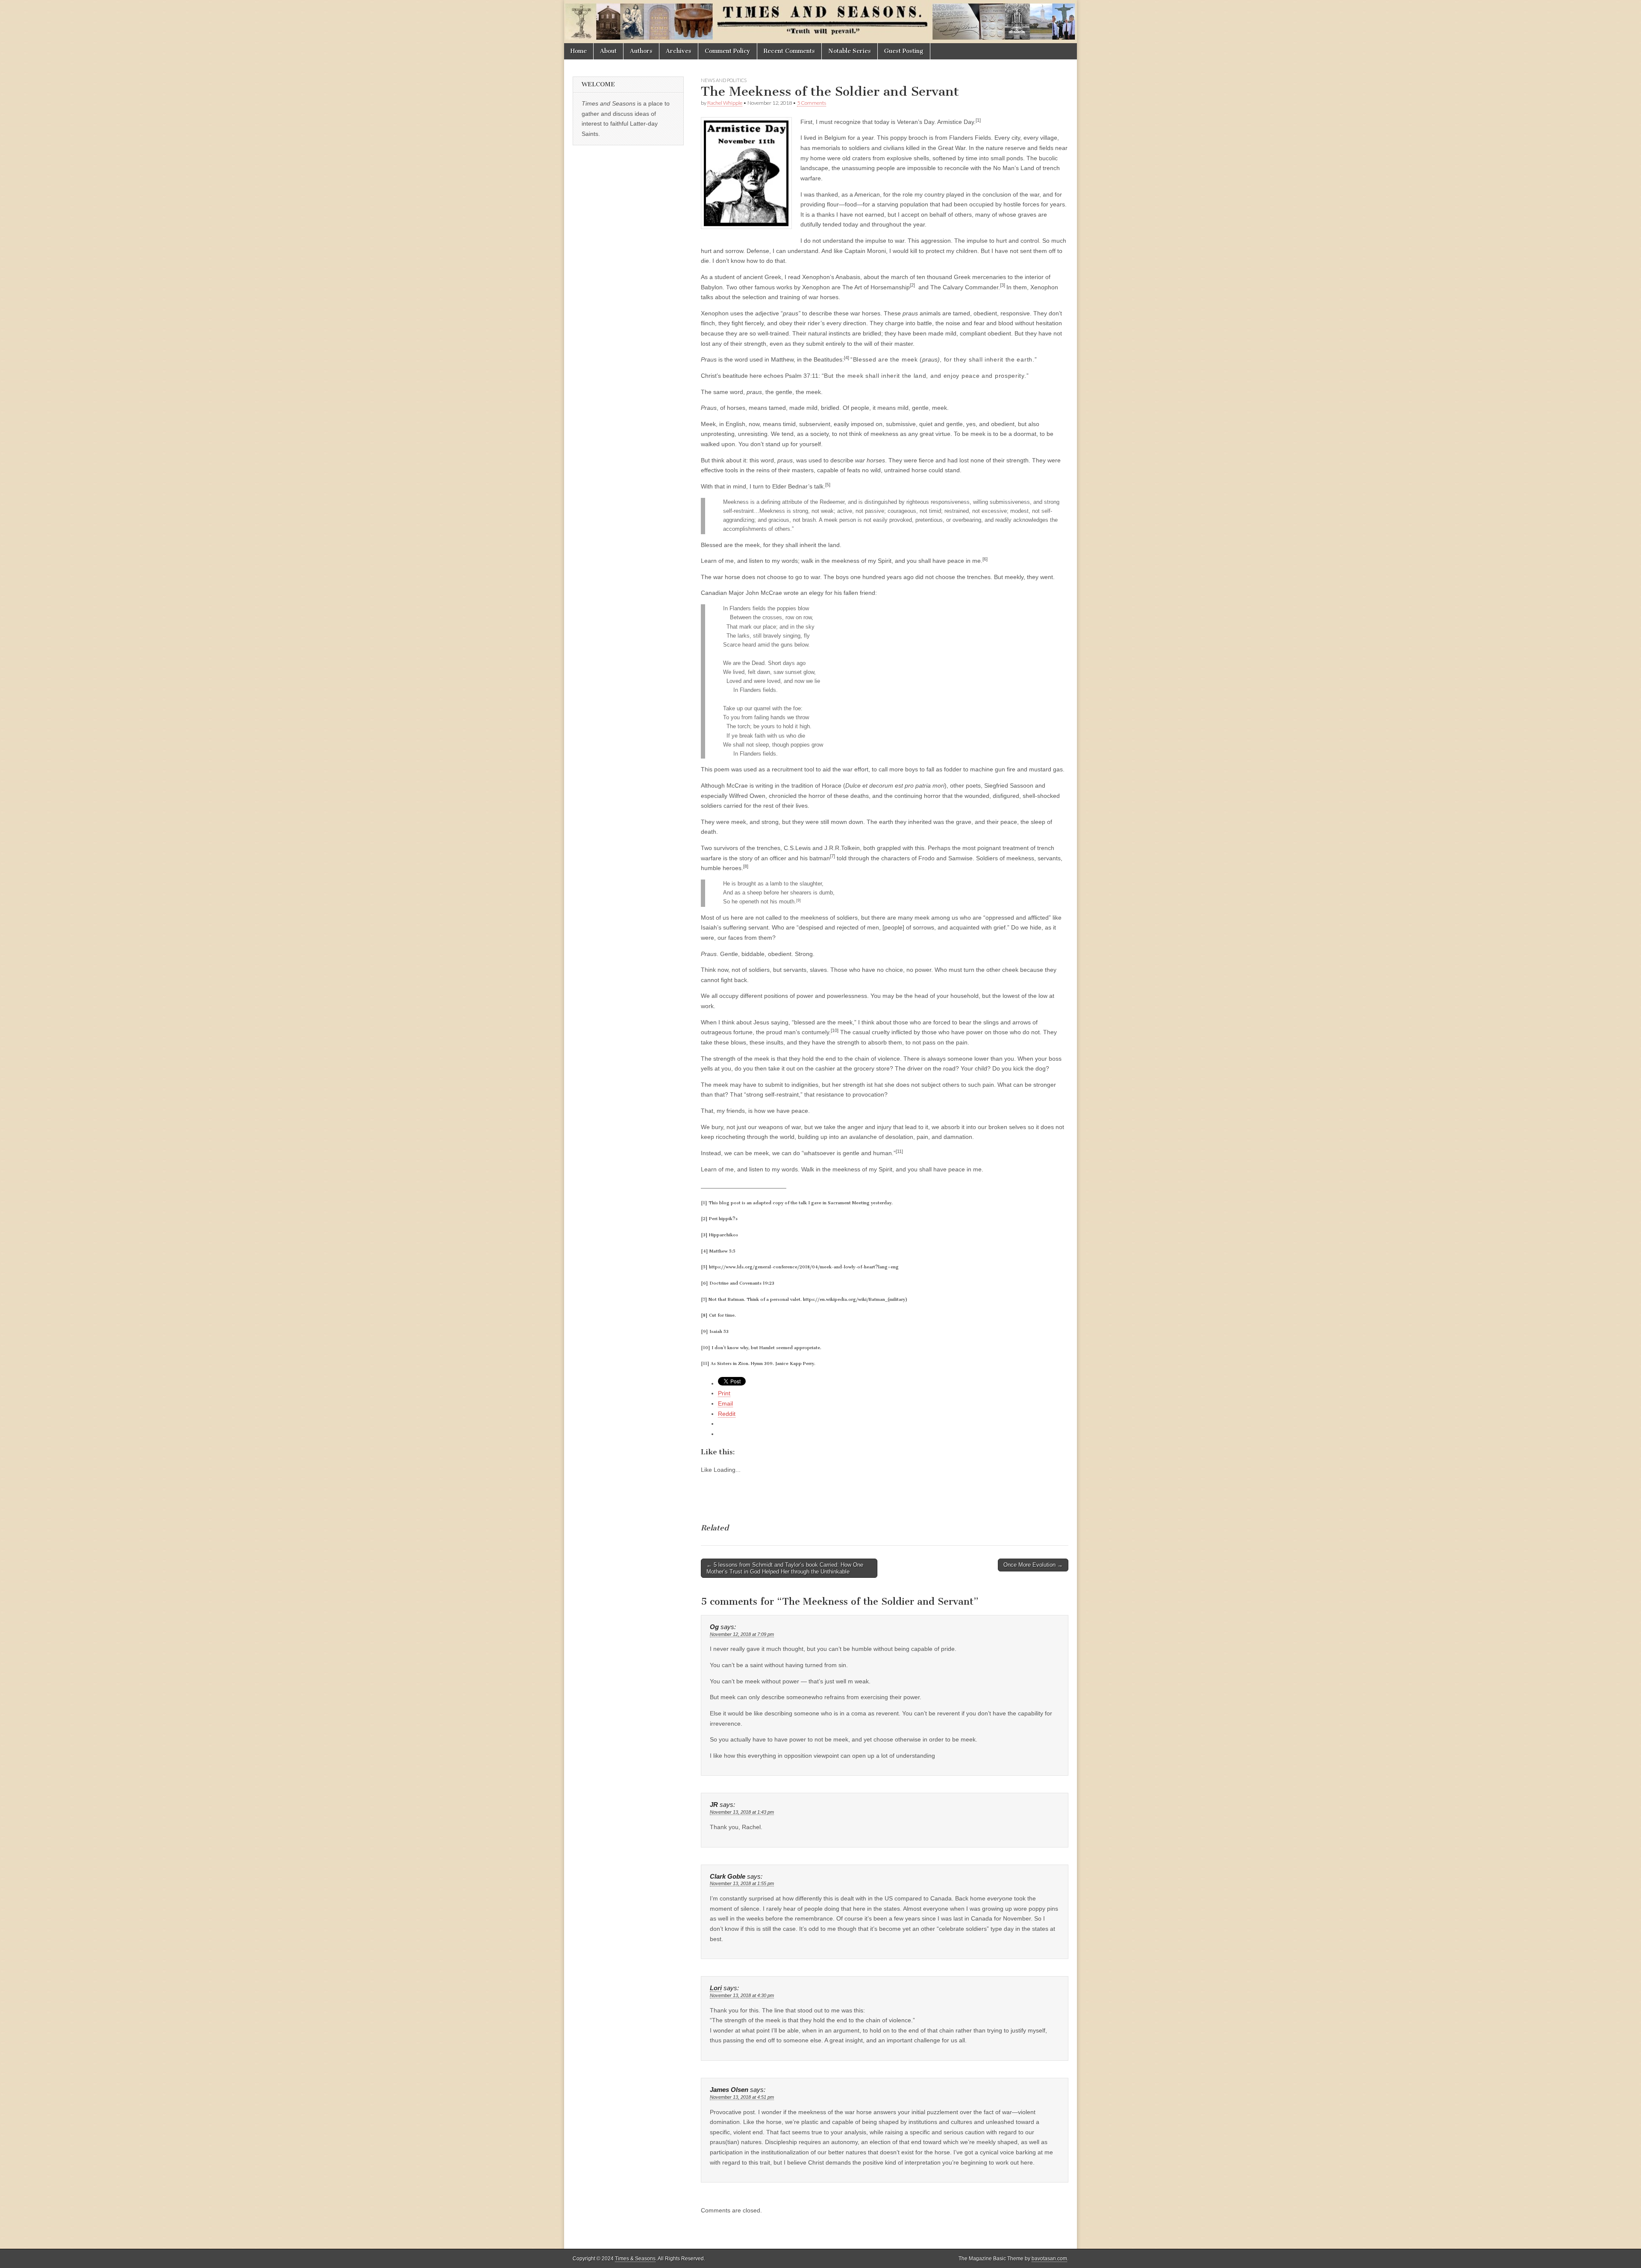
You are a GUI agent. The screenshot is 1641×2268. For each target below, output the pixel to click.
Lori (716, 1988)
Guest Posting (904, 51)
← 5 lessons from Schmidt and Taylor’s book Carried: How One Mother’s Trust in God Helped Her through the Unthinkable (785, 1568)
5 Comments (812, 103)
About (608, 51)
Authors (641, 51)
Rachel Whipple (725, 103)
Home (579, 51)
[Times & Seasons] (820, 22)
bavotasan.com (1049, 2259)
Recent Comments (789, 51)
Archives (679, 51)
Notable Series (850, 51)
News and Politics (724, 80)
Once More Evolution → (1033, 1565)
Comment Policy (728, 51)
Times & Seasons (635, 2259)
